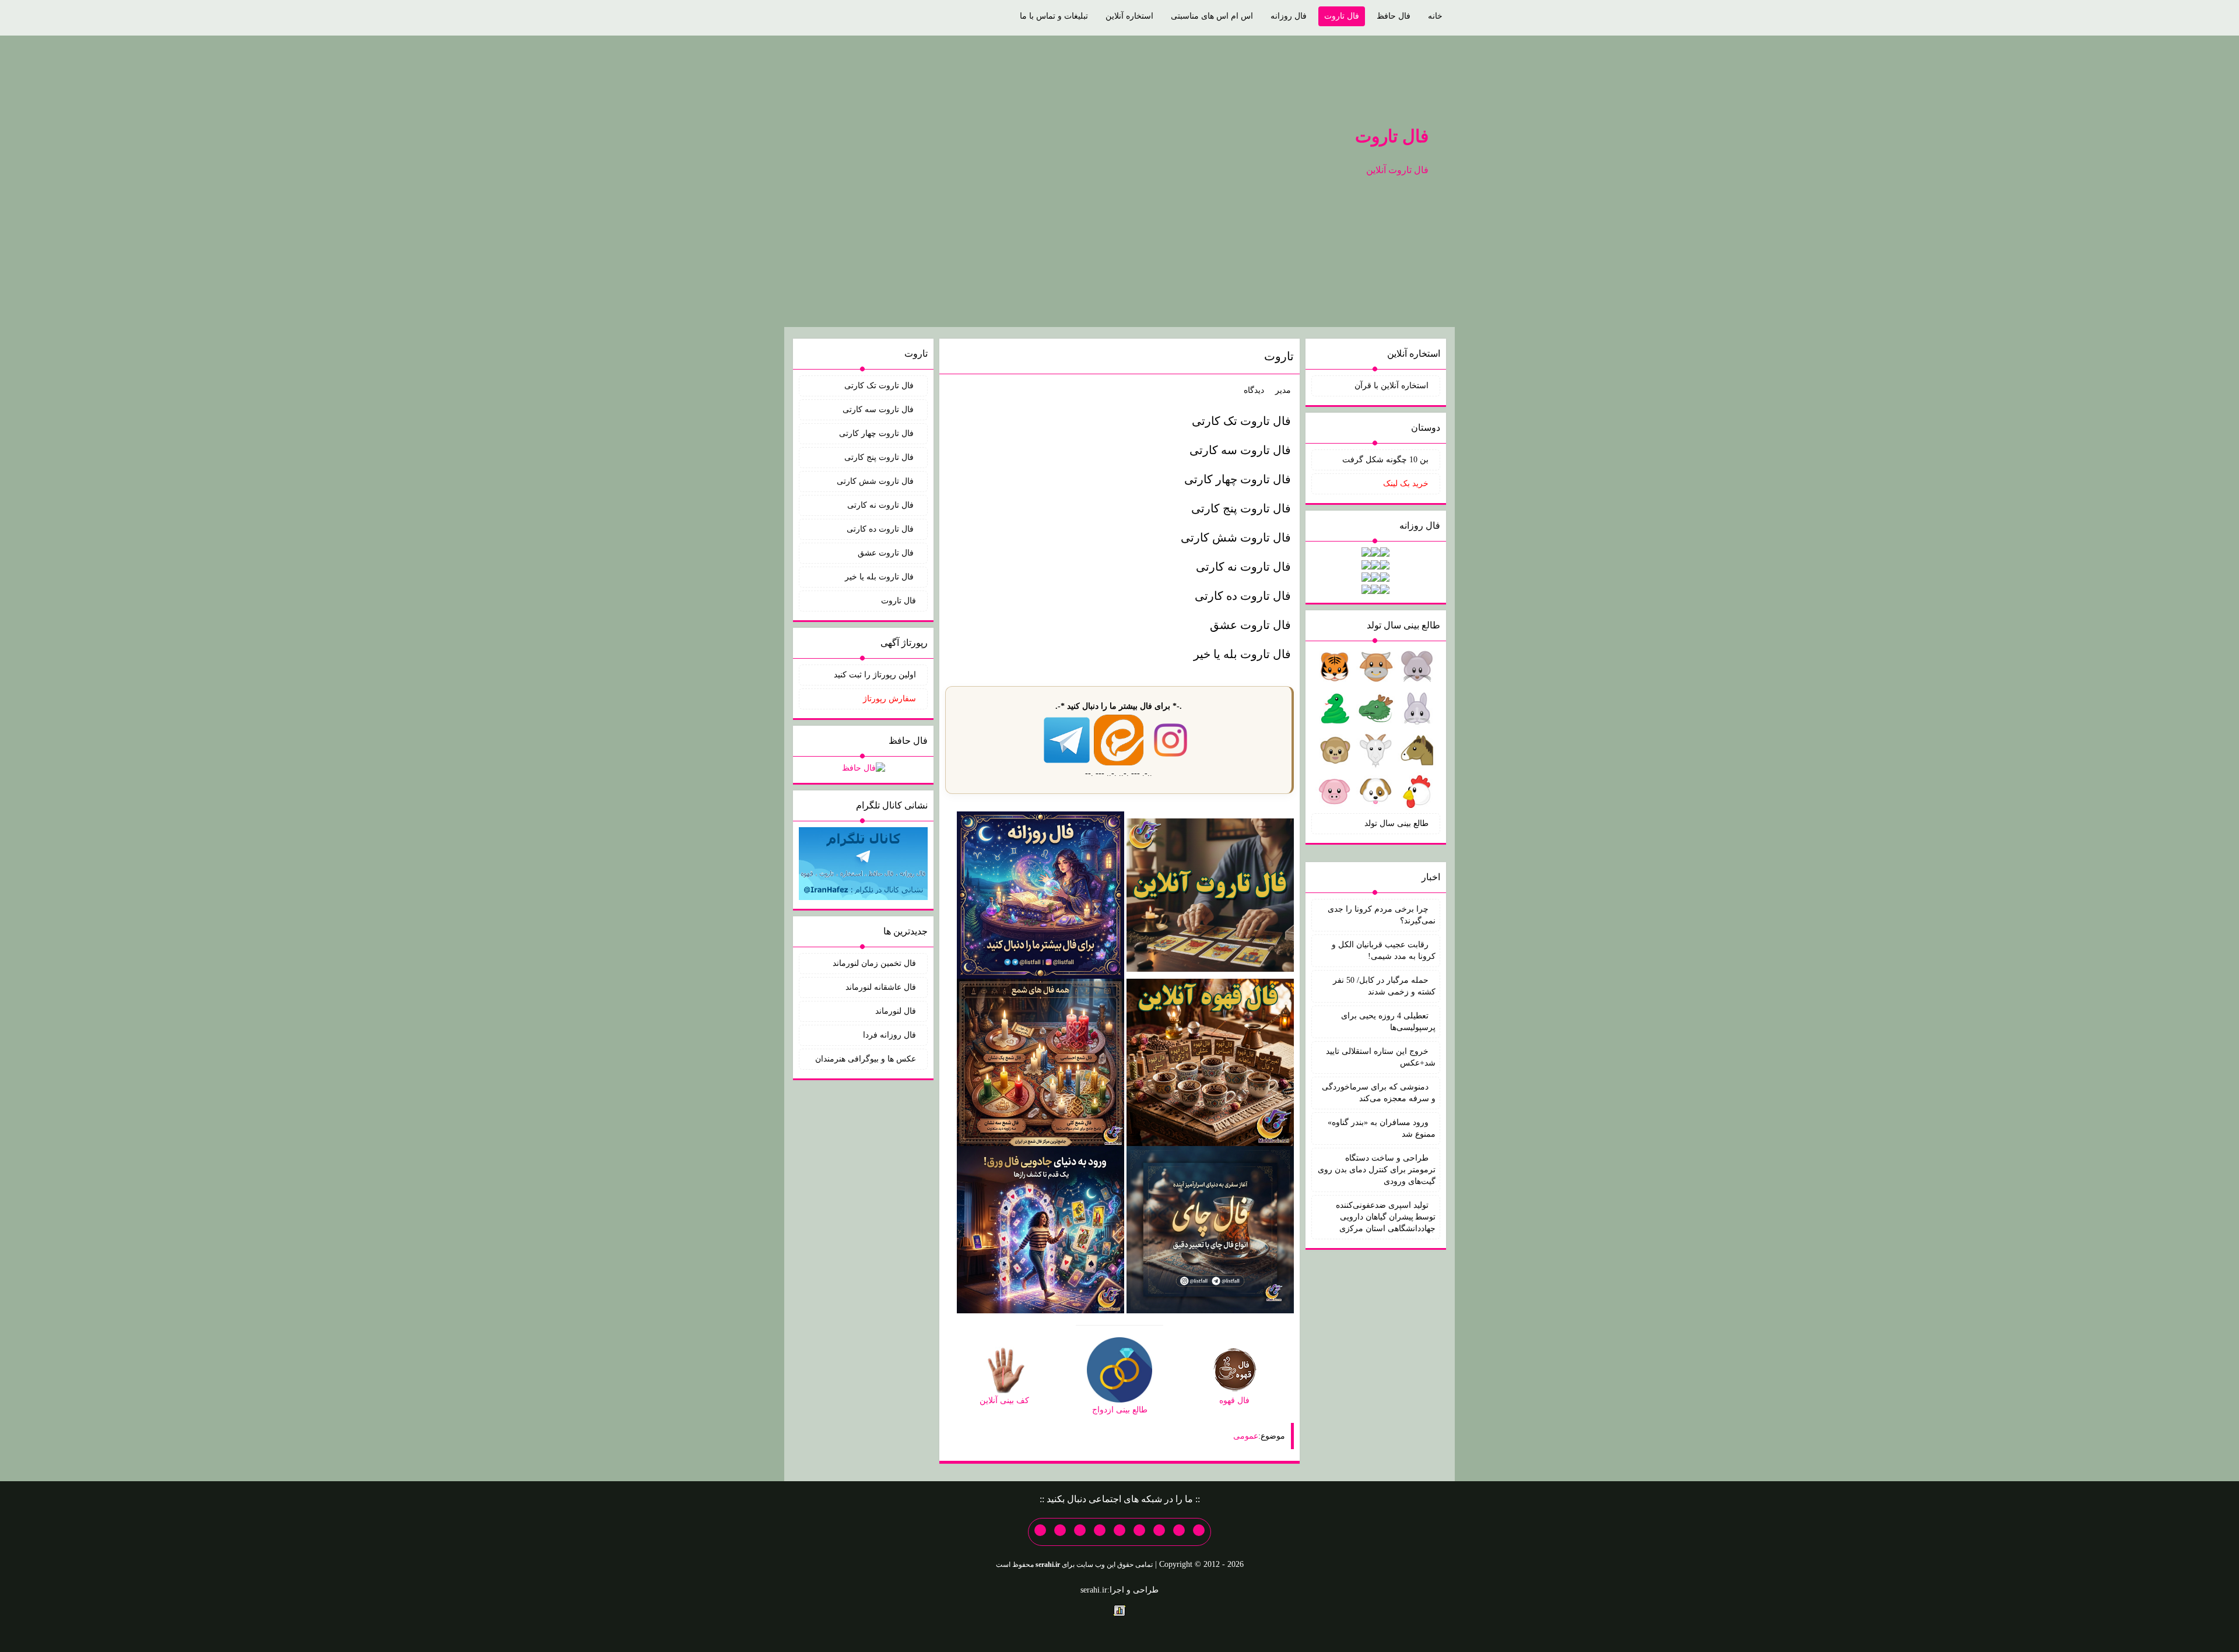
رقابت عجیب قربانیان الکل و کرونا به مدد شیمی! (1384, 950)
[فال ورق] (1040, 1229)
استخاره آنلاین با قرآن (1392, 386)
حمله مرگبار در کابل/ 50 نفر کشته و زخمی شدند (1384, 986)
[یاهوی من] (1199, 1530)
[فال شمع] (1040, 1062)
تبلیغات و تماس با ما (1054, 16)
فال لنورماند (896, 1011)
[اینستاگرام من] (1139, 1530)
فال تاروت (1342, 16)
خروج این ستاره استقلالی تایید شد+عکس (1381, 1057)
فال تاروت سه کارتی (1240, 450)
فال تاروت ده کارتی (1243, 596)
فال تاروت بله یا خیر (1242, 654)
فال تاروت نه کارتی (1243, 567)
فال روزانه (1289, 16)
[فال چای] (1210, 1229)
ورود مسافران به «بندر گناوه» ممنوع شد (1382, 1128)
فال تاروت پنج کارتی (1241, 508)
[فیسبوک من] (1159, 1530)
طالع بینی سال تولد (1396, 823)
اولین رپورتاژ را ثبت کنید (875, 675)
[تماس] (1119, 1530)
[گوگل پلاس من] (1080, 1530)
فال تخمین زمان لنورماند (874, 963)
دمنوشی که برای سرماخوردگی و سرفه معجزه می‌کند (1379, 1093)
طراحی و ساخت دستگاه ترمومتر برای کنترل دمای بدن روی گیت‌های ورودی (1377, 1170)
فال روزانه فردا (889, 1035)
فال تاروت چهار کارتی (1238, 479)
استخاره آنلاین (1129, 16)
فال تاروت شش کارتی (1236, 537)
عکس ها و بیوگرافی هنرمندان (866, 1059)
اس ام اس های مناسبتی (1212, 16)
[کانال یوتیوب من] (1060, 1530)
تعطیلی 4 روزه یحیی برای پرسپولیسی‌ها (1388, 1022)
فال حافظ (1394, 16)
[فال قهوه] (1210, 1062)
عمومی (1246, 1436)
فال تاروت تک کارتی (1241, 421)
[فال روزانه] (1040, 894)
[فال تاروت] (1210, 894)
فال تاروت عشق (1250, 625)
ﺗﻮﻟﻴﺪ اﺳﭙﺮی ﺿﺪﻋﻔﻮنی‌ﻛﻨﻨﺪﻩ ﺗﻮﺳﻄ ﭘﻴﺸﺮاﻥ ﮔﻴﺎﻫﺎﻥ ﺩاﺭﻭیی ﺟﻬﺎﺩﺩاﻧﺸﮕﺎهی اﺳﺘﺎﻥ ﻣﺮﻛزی (1386, 1217)
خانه (1435, 16)
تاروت (1279, 356)
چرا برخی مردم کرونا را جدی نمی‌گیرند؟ (1382, 915)
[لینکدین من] (1040, 1530)
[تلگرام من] (1179, 1530)
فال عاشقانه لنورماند (881, 987)
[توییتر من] (1100, 1530)
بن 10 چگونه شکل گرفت (1385, 460)
